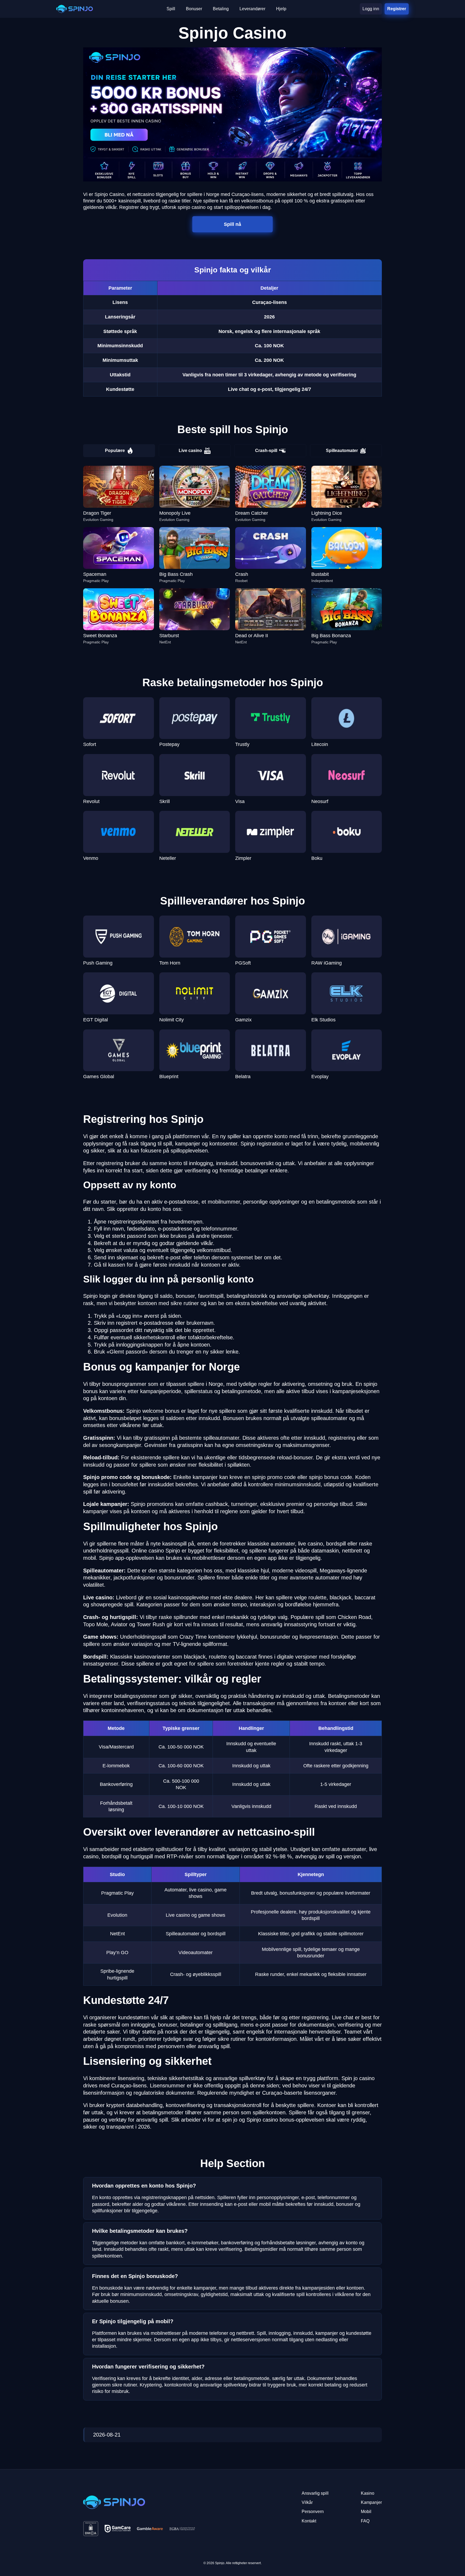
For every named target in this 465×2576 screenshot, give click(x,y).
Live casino (190, 451)
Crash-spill (266, 451)
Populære (115, 451)
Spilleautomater (342, 451)
